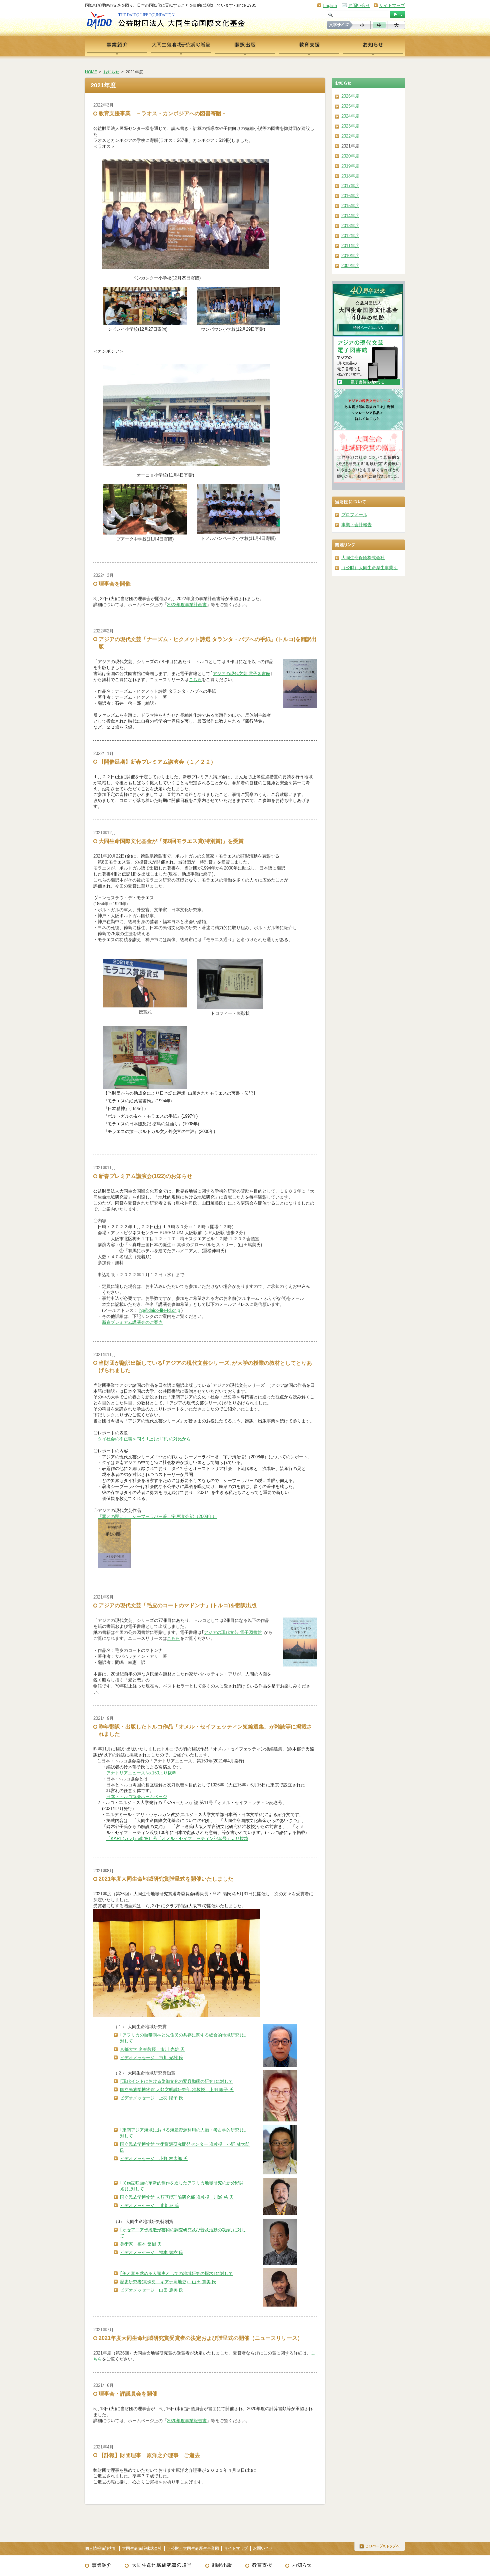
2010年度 (350, 256)
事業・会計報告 (356, 525)
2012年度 (350, 236)
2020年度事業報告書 (187, 2421)
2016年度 (350, 196)
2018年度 (350, 176)
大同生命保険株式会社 (363, 558)
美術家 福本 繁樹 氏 (141, 2244)
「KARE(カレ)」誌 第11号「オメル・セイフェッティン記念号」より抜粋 (177, 1839)
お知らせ (111, 72)
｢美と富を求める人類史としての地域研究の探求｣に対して (176, 2273)
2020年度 (350, 156)
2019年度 (350, 166)
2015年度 (350, 206)
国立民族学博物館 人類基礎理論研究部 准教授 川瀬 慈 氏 (177, 2197)
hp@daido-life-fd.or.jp (160, 1310)
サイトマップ (392, 5)
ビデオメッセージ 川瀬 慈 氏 (149, 2206)
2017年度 (350, 186)
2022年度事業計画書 (187, 605)
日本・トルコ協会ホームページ (137, 1797)
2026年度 (350, 96)
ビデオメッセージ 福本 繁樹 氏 (152, 2252)
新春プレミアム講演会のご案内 (132, 1322)
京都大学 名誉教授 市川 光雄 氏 (152, 2049)
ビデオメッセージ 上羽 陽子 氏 (152, 2098)
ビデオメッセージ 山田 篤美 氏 (152, 2290)
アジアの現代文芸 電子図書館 (241, 674)
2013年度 (350, 226)
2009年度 (350, 266)
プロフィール (354, 515)
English (330, 5)
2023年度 (350, 126)
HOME (91, 72)
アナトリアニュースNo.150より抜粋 (141, 1773)
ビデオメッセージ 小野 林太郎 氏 (154, 2159)
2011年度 (350, 246)
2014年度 (350, 216)
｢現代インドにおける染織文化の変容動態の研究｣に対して (176, 2081)
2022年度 (350, 136)
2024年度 (350, 116)
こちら (195, 680)
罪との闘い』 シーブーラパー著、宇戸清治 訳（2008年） (159, 1516)
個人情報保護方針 (101, 2548)
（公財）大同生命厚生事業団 (369, 568)
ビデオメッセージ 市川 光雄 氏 (152, 2058)
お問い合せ (359, 5)
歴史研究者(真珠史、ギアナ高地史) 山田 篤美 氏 (168, 2282)
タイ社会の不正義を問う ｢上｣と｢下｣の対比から (144, 1439)
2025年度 (350, 106)
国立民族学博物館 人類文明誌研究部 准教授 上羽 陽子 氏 (177, 2090)
